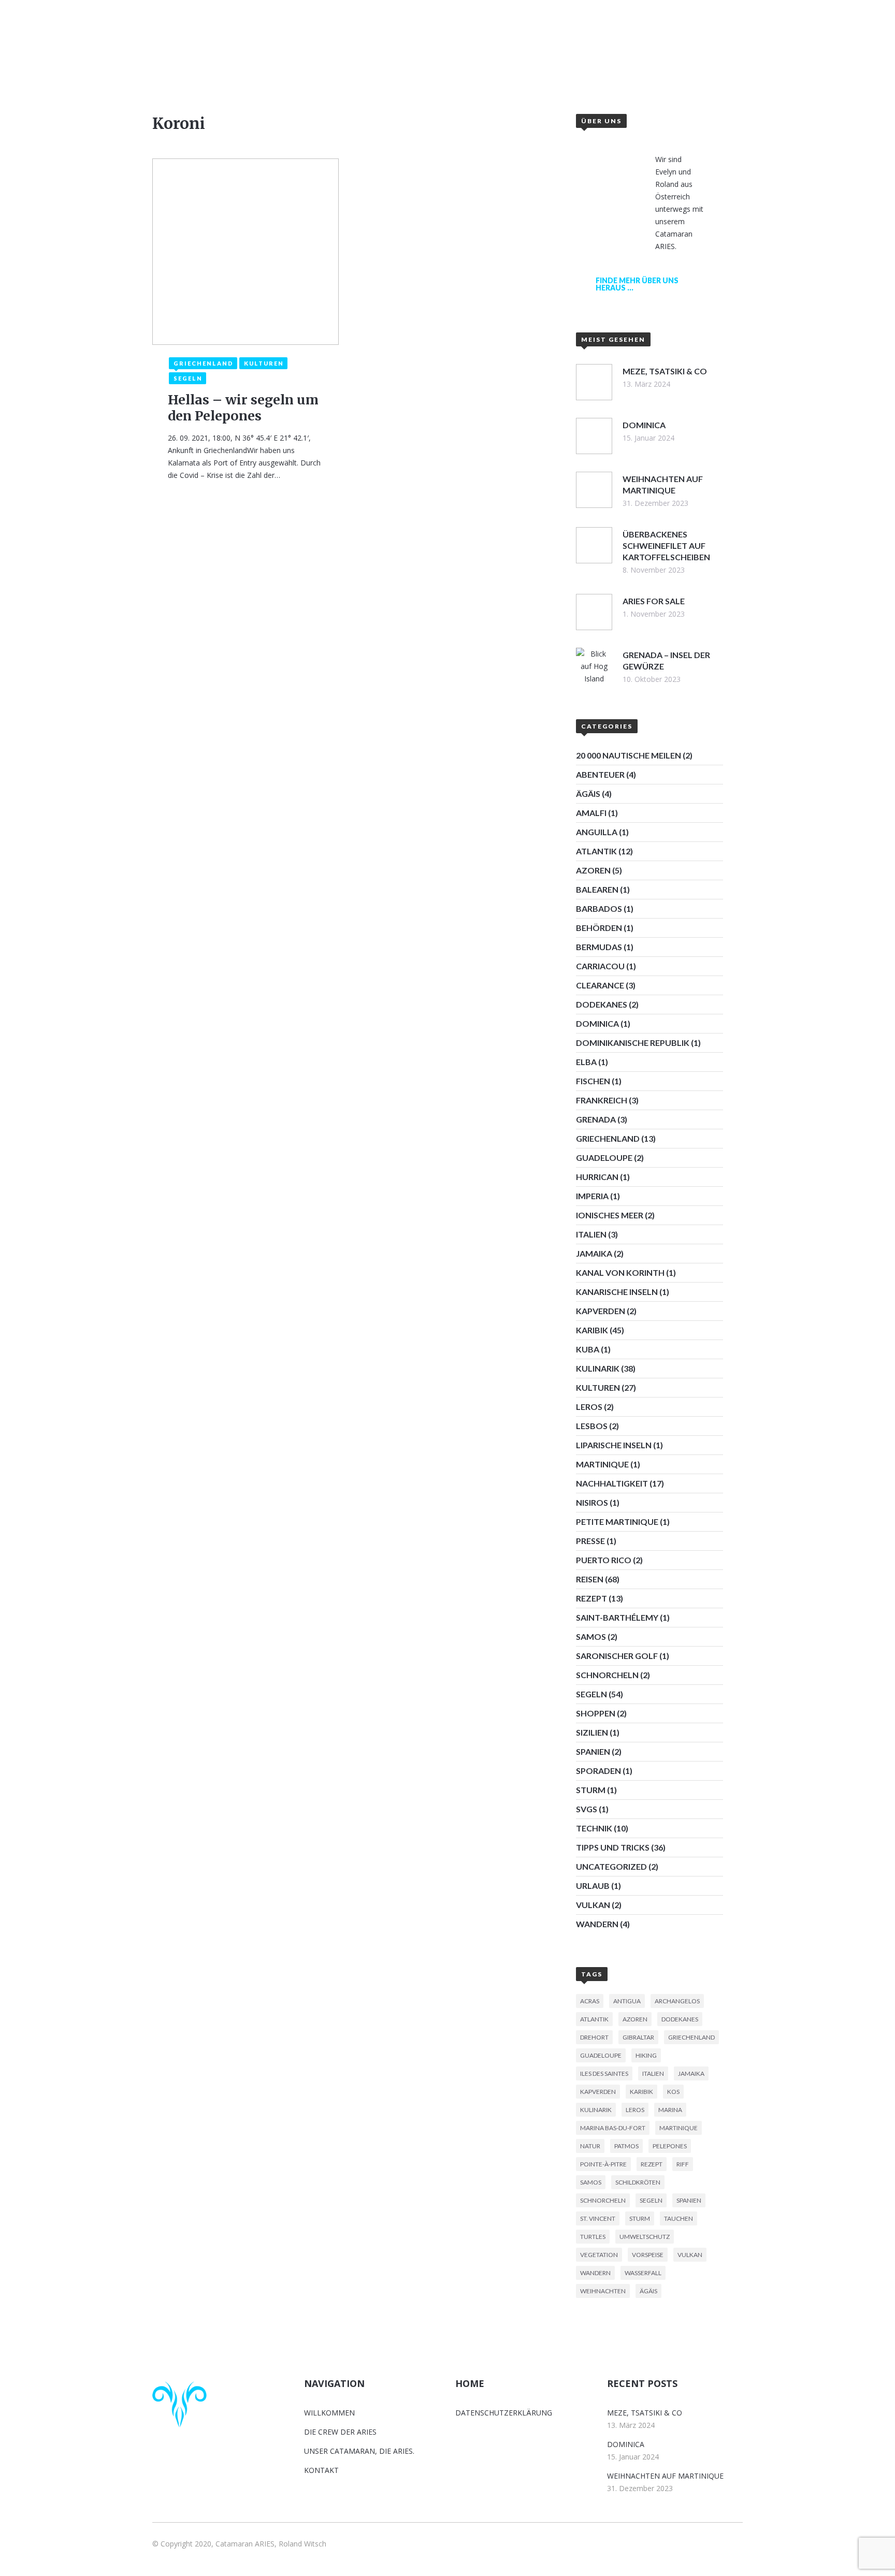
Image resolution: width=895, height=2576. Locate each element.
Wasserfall (643, 2273)
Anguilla (597, 832)
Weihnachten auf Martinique (665, 2476)
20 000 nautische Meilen (629, 755)
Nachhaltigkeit (612, 1483)
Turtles (593, 2237)
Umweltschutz (645, 2237)
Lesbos (592, 1426)
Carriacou (600, 966)
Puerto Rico (604, 1560)
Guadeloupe (604, 1158)
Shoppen (596, 1713)
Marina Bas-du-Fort (613, 2128)
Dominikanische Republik (633, 1043)
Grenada (596, 1119)
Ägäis (588, 794)
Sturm (591, 1790)
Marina (670, 2110)
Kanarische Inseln (617, 1292)
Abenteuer (600, 774)
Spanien (593, 1751)
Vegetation (599, 2255)
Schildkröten (638, 2182)
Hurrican (597, 1177)
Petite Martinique (617, 1522)
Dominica (597, 1023)
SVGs (587, 1809)
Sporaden (598, 1771)
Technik (594, 1828)
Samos (591, 1636)
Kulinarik (598, 1368)
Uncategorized (611, 1866)
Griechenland (608, 1138)
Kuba (588, 1349)
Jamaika (594, 1253)
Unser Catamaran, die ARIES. (359, 2451)
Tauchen (679, 2218)
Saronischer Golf (617, 1656)
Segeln (591, 1694)
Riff (683, 2164)
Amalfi (591, 813)
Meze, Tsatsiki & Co (645, 2413)
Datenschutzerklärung (504, 2413)
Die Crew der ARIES (340, 2432)
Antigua (627, 2001)
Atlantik (596, 851)
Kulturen (598, 1387)
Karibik (592, 1330)
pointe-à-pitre (603, 2164)
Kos (673, 2092)
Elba (586, 1062)
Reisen (590, 1579)
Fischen (593, 1081)
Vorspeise (648, 2255)
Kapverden (601, 1311)
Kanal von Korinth (620, 1272)
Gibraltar (638, 2037)
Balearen (597, 889)
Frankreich (602, 1100)
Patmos (626, 2146)
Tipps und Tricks (613, 1847)
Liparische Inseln (614, 1445)
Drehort (594, 2037)
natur (590, 2146)
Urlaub (593, 1886)
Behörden (599, 928)
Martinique (602, 1464)
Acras (590, 2001)
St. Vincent (598, 2218)
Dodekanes (602, 1004)
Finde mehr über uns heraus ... (637, 284)
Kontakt (565, 60)
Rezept (591, 1598)
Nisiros (592, 1502)
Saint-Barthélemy (617, 1617)
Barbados (599, 908)
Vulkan (593, 1905)
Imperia (592, 1196)
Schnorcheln (607, 1675)
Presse (590, 1541)
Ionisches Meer (610, 1215)
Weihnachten (603, 2291)
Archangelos (677, 2001)
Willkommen (341, 60)
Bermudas (599, 947)
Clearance (600, 985)
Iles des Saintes (604, 2073)
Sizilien (592, 1732)
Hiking (646, 2055)
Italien (591, 1234)
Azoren (593, 870)
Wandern (597, 1924)
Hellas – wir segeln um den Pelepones (243, 408)
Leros (589, 1407)
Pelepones (670, 2146)
